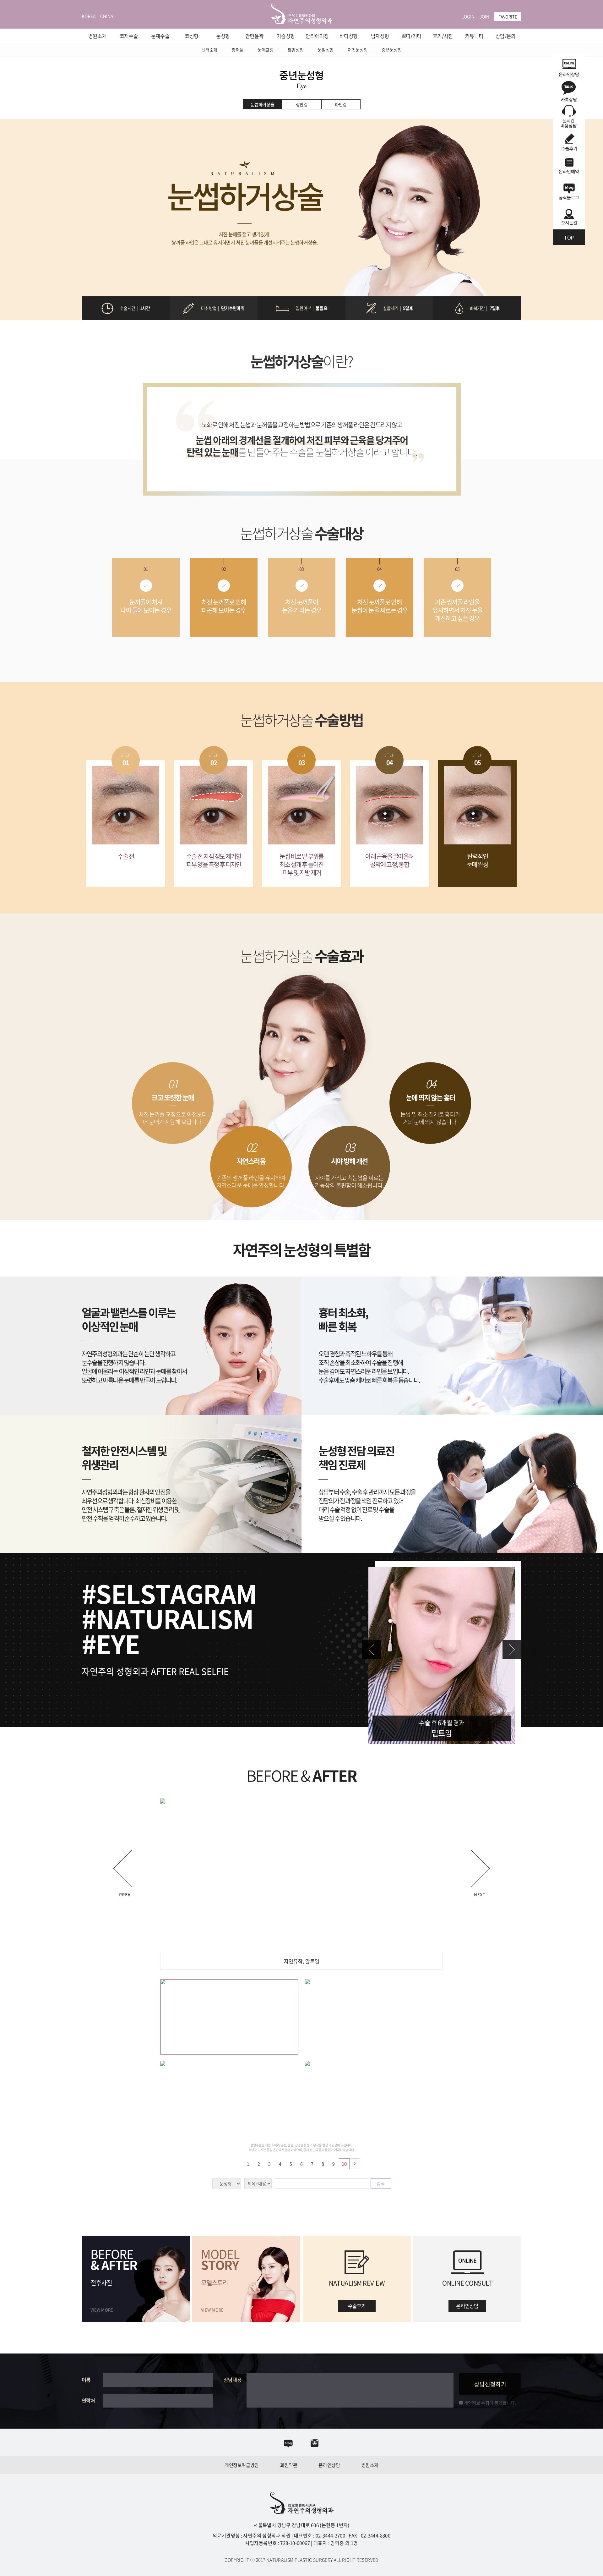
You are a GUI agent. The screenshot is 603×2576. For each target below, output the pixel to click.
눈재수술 (160, 36)
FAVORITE (508, 16)
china (107, 16)
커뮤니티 (474, 36)
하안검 (341, 104)
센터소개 (210, 50)
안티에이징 (317, 36)
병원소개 (97, 36)
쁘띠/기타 (411, 36)
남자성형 (380, 36)
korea (89, 16)
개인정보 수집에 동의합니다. (489, 2403)
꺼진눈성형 (358, 50)
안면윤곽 (254, 36)
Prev (372, 1650)
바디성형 (349, 36)
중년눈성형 (391, 50)
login (468, 16)
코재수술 (129, 36)
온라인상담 (329, 2465)
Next (512, 1650)
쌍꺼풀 (237, 50)
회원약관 (289, 2465)
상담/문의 (506, 36)
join (484, 16)
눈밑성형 (326, 50)
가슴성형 (286, 36)
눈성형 (223, 36)
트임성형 (296, 50)
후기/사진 (443, 36)
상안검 (302, 104)
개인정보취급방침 (242, 2465)
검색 (381, 2183)
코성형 (192, 36)
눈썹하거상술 (263, 104)
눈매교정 (266, 50)
